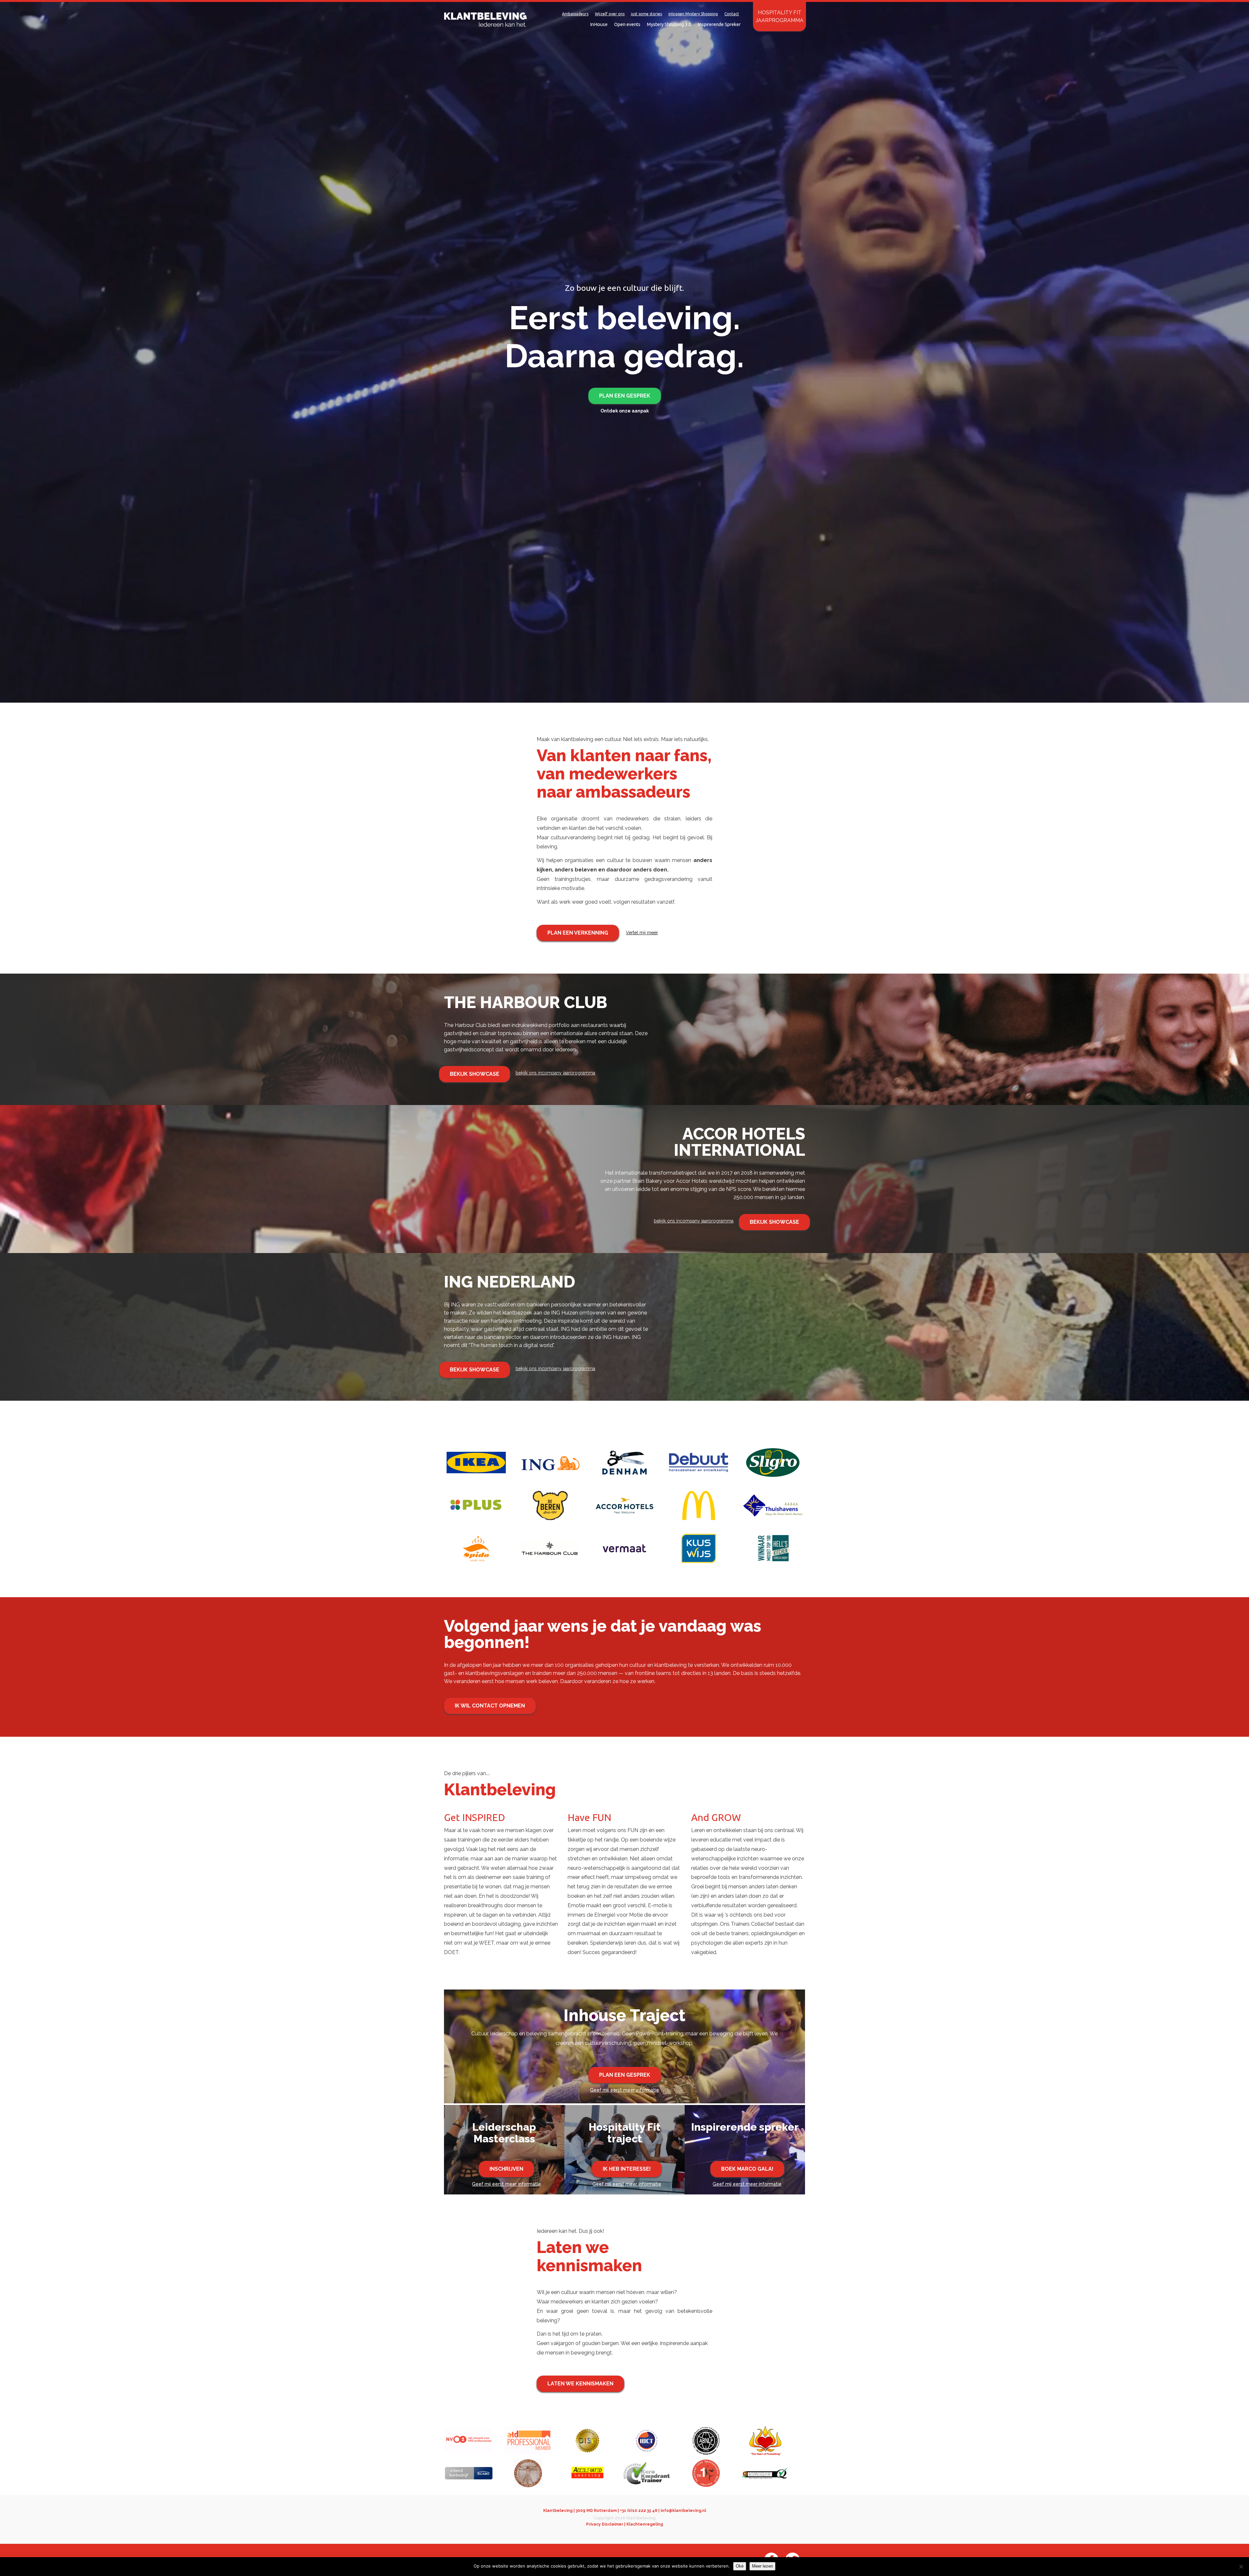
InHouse (599, 24)
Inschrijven (506, 2169)
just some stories (646, 14)
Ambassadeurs (575, 14)
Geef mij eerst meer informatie (624, 2090)
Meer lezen (762, 2566)
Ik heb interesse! (627, 2169)
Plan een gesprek (625, 396)
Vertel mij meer (642, 933)
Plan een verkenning (578, 933)
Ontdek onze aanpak (625, 411)
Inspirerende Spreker (719, 24)
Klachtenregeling (645, 2524)
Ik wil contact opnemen (490, 1706)
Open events (627, 24)
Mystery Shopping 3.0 (669, 24)
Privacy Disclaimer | (606, 2524)
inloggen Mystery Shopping (693, 14)
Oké (740, 2566)
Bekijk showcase (475, 1074)
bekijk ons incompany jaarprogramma (555, 1073)
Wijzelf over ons (610, 14)
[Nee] (1241, 2567)
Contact (732, 14)
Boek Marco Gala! (747, 2169)
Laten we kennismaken (580, 2384)
